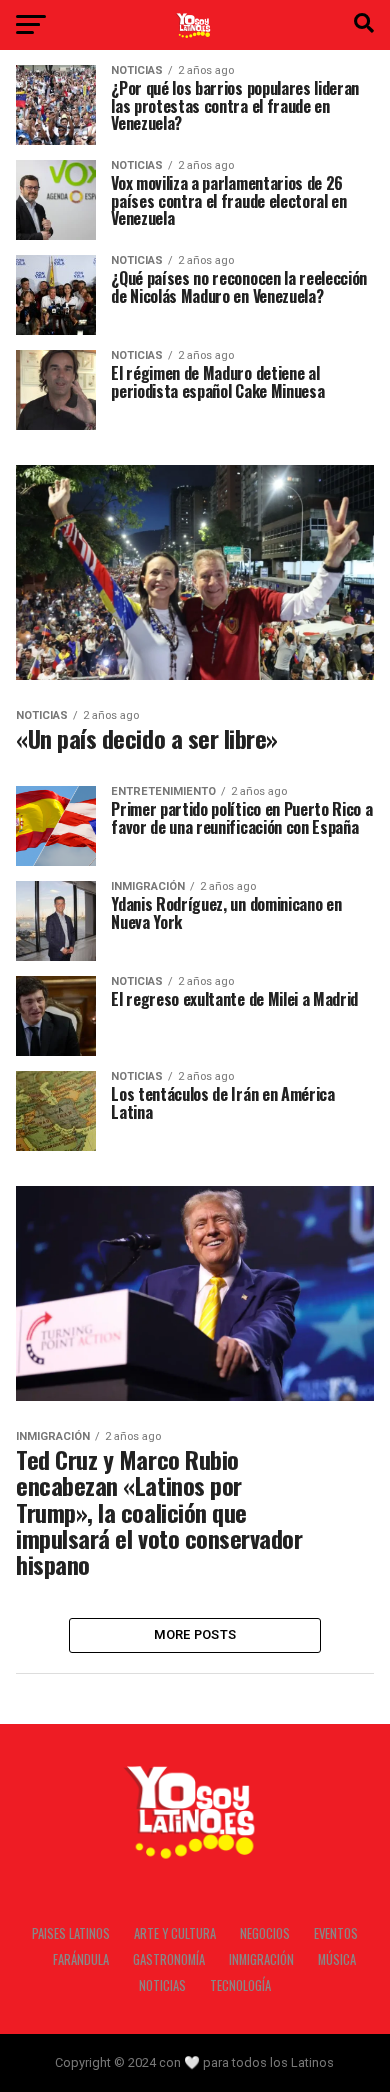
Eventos (336, 1933)
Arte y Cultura (175, 1933)
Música (337, 1959)
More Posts (195, 1634)
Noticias (162, 1985)
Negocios (265, 1933)
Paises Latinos (71, 1933)
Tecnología (240, 1985)
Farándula (81, 1959)
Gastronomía (169, 1959)
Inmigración (261, 1959)
